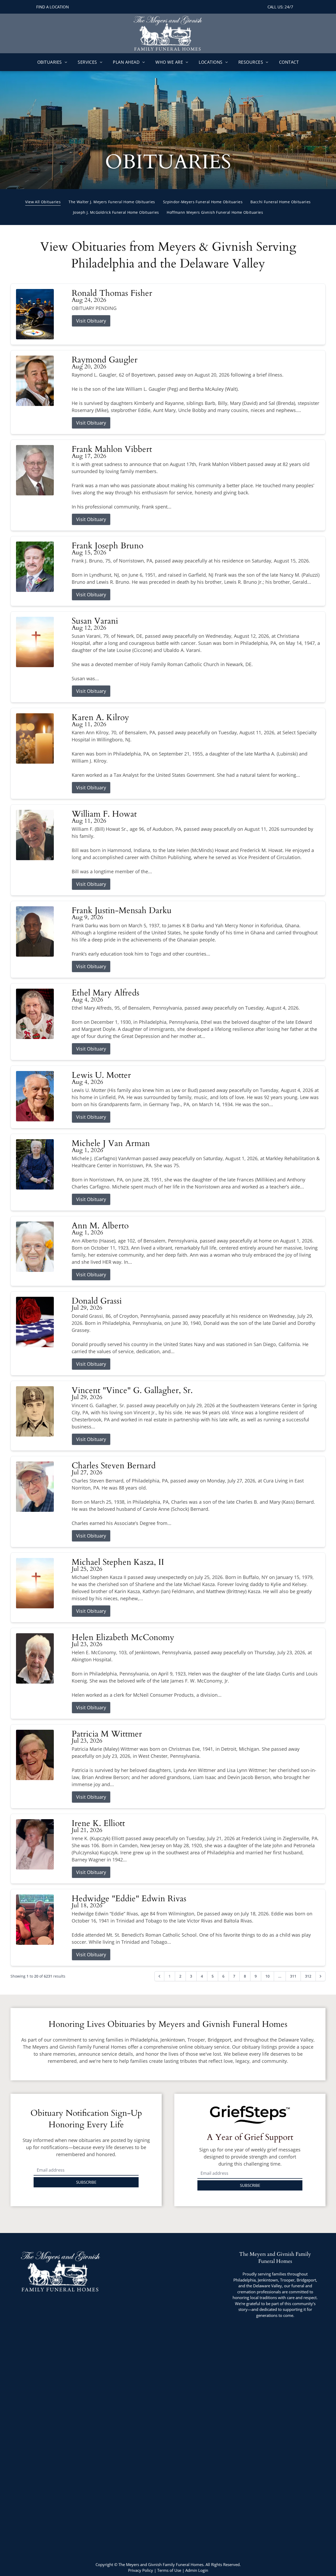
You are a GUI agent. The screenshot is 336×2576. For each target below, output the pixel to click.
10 (267, 1976)
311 (293, 1976)
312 (308, 1976)
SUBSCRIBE (86, 2182)
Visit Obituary (91, 321)
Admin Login (197, 2570)
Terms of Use (169, 2570)
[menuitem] (52, 62)
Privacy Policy (141, 2570)
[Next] (321, 1976)
